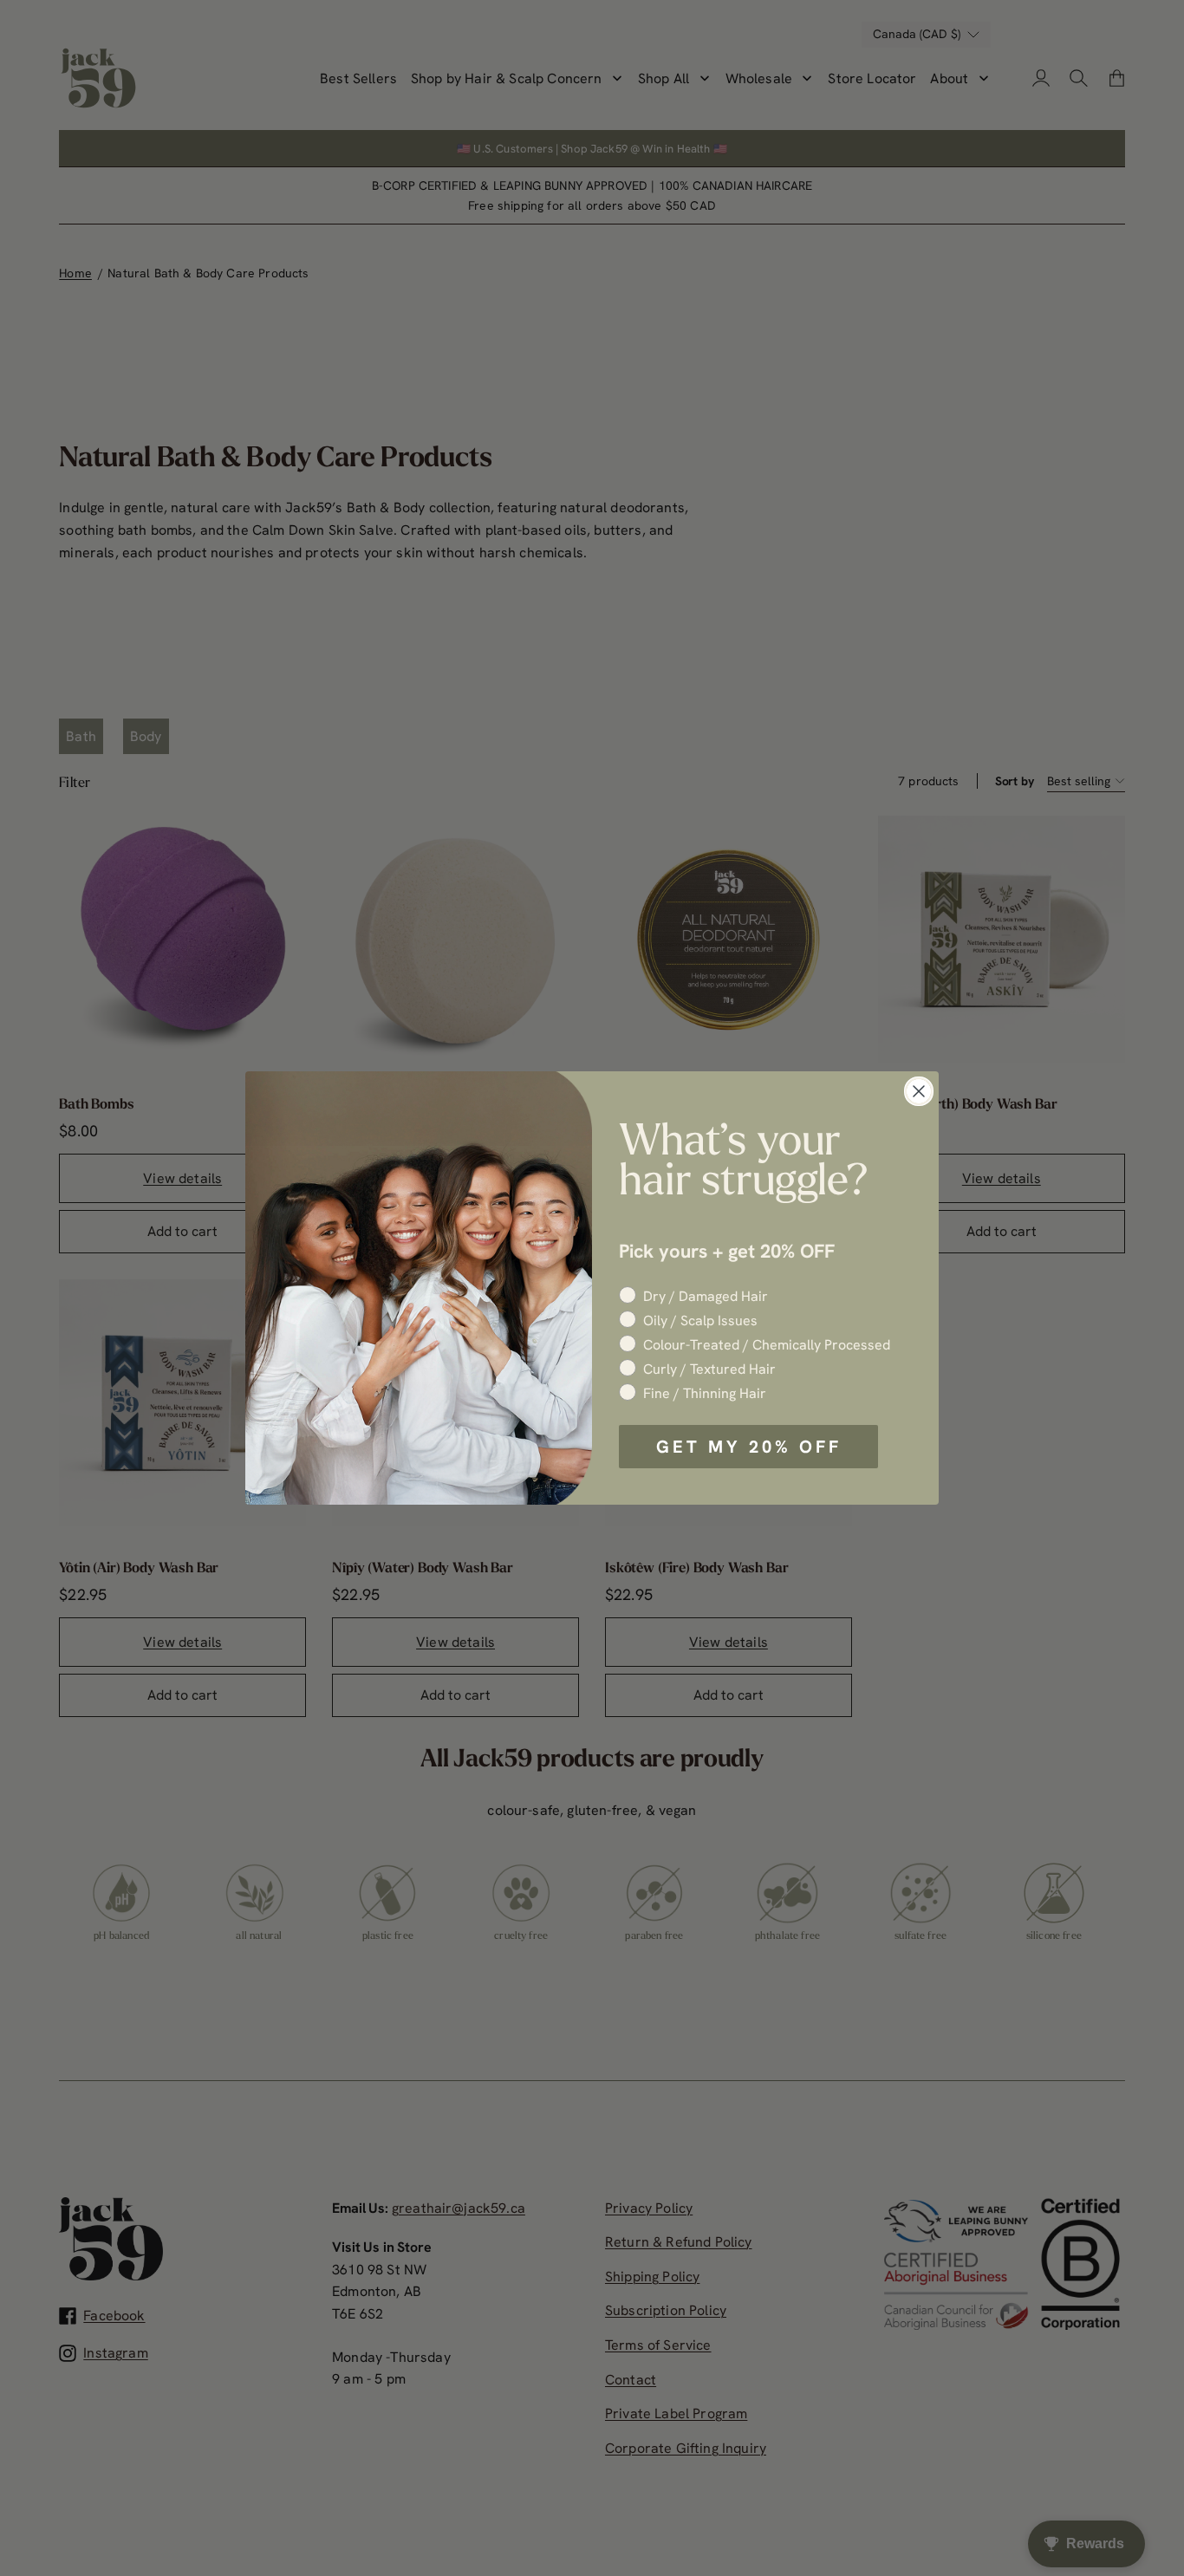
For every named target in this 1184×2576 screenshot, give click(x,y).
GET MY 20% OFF (749, 1446)
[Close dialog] (919, 1091)
